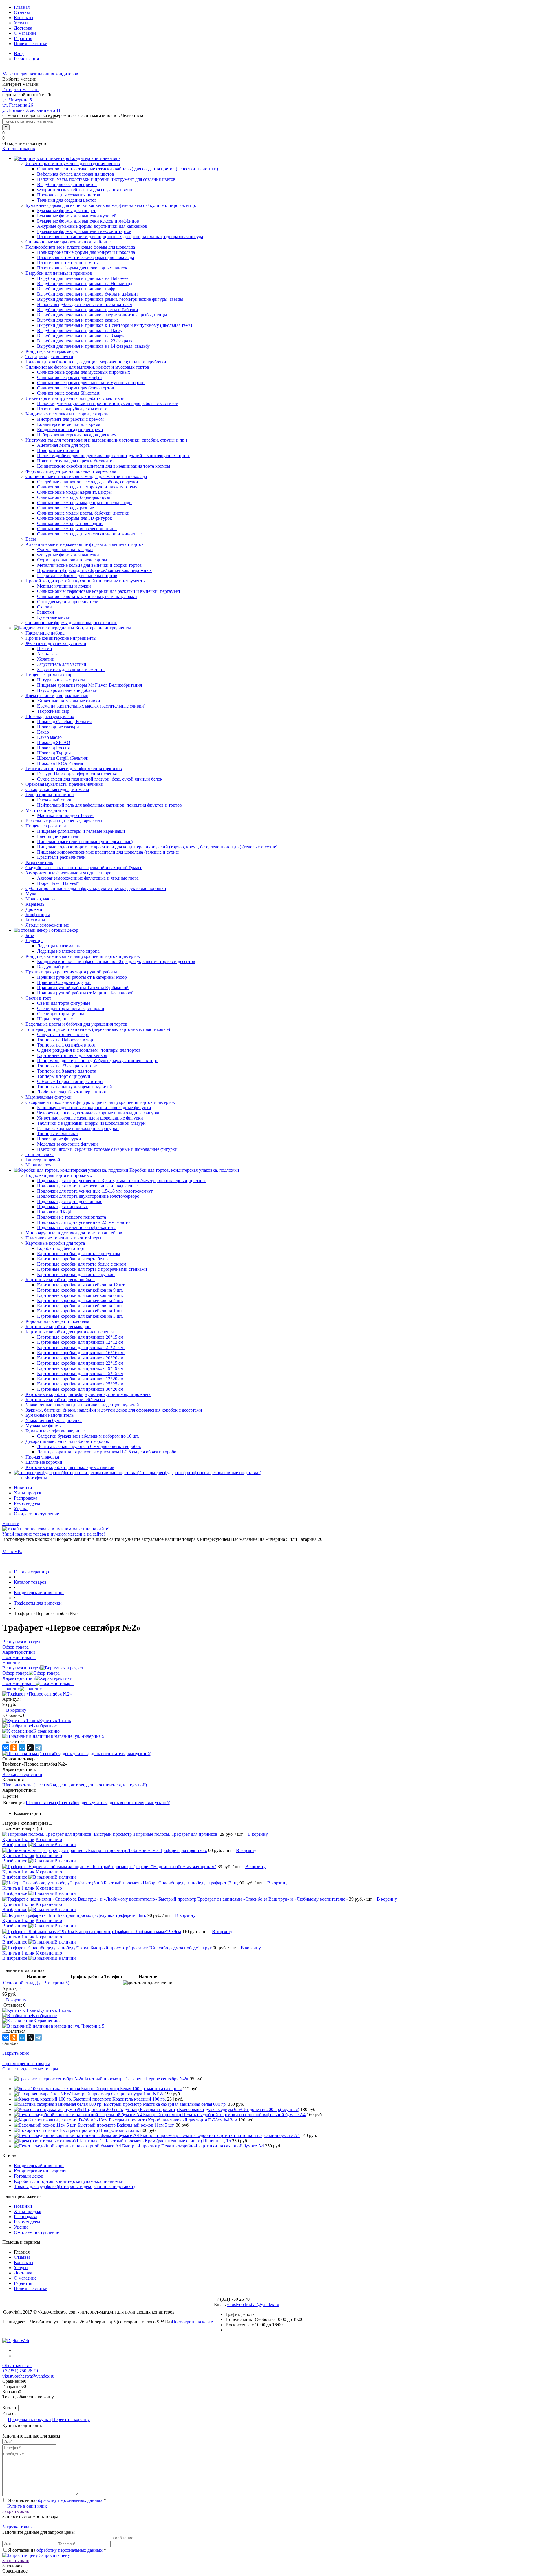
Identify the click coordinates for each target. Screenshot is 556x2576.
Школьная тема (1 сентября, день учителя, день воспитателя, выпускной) (75, 1785)
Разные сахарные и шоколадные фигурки (78, 1128)
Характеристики (19, 1678)
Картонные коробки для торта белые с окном (82, 1264)
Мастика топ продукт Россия (66, 815)
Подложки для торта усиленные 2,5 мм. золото (83, 1222)
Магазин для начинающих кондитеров (40, 74)
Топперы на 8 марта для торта (67, 1071)
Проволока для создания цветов (69, 195)
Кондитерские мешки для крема (69, 424)
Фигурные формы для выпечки (68, 555)
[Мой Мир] (22, 1748)
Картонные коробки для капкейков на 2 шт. (80, 1306)
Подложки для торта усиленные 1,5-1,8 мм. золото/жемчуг (95, 1191)
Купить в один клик (26, 2506)
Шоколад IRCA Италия (60, 763)
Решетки (46, 612)
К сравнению (46, 1731)
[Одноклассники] (14, 1748)
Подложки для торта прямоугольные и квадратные (87, 1186)
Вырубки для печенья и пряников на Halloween (84, 278)
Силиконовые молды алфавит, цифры (74, 492)
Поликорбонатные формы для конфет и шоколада (86, 252)
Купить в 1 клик (55, 1721)
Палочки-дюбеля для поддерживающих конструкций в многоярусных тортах (114, 456)
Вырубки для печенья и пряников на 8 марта (81, 336)
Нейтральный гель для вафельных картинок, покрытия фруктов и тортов (109, 805)
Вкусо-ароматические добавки (67, 690)
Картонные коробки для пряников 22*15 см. (81, 1363)
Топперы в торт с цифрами (64, 1076)
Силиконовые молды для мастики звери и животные (89, 534)
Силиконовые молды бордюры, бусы (74, 497)
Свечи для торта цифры (61, 1014)
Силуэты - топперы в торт (63, 1034)
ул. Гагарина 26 (18, 105)
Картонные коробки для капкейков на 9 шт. (80, 1290)
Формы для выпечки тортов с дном (72, 560)
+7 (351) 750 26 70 (20, 2371)
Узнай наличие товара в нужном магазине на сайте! (54, 1534)
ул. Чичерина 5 (17, 100)
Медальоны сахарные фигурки (67, 1144)
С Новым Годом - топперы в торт (70, 1081)
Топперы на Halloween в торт (66, 1040)
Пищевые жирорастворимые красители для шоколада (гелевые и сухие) (108, 852)
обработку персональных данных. (70, 2500)
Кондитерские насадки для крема (70, 430)
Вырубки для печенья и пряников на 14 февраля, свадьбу (93, 346)
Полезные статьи (31, 44)
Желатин (46, 659)
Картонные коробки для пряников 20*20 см (80, 1358)
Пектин (45, 649)
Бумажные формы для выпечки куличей (77, 216)
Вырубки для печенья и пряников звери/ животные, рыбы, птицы (102, 315)
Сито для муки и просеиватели (68, 602)
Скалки (44, 607)
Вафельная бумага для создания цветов (76, 174)
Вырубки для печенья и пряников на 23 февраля (85, 341)
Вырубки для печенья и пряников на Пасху (80, 330)
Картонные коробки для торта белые (73, 1259)
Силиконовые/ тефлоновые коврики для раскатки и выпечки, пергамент (109, 591)
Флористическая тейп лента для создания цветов (85, 190)
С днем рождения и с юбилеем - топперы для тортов (89, 1050)
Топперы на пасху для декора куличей (75, 1087)
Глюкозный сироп (55, 800)
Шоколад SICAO (54, 742)
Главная (22, 7)
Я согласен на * (57, 2500)
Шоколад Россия (53, 748)
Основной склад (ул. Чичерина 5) (36, 1983)
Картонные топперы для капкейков (72, 1055)
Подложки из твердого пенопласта (72, 1217)
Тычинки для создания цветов (67, 200)
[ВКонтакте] (6, 1748)
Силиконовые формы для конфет (70, 377)
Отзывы (22, 12)
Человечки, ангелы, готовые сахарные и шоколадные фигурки (99, 1113)
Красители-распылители (61, 857)
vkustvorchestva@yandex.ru (253, 2304)
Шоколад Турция (54, 753)
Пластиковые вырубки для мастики (72, 409)
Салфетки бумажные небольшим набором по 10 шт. (88, 1436)
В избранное (44, 1726)
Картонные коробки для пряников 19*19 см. (81, 1368)
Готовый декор (29, 2176)
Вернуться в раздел (21, 1668)
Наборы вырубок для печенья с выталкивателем (85, 304)
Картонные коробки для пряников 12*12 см (80, 1342)
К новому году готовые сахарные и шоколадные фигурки (94, 1107)
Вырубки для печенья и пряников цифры (78, 289)
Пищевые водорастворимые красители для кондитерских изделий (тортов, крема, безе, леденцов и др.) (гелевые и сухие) (157, 847)
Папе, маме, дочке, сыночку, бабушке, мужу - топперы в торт (97, 1061)
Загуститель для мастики (62, 664)
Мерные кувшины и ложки (64, 586)
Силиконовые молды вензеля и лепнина (77, 529)
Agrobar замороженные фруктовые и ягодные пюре (88, 878)
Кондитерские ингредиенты (42, 2171)
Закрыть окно (16, 2053)
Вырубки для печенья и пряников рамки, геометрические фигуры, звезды (110, 299)
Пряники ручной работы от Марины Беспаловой (85, 993)
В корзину (16, 1710)
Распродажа (26, 1498)
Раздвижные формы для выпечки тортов (77, 576)
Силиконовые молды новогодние (70, 523)
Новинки (23, 1488)
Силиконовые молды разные (65, 508)
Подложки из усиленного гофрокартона (77, 1227)
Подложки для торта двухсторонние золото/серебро (88, 1196)
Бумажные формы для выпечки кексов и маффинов (88, 221)
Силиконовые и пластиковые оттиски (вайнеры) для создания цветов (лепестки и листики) (128, 169)
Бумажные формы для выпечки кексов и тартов (84, 231)
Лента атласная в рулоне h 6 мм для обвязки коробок (89, 1446)
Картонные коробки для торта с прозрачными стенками (92, 1269)
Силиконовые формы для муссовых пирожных (84, 372)
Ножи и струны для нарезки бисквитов (76, 461)
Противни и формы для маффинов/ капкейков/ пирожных (94, 570)
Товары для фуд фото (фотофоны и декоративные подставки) (74, 2186)
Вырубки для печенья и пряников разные (78, 320)
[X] (30, 1748)
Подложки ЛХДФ (55, 1212)
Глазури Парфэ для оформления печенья (77, 774)
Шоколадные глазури (58, 727)
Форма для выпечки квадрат (65, 549)
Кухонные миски (54, 617)
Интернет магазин (20, 89)
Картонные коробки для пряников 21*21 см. (81, 1347)
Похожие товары (19, 1683)
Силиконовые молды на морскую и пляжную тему (87, 487)
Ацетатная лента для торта (63, 445)
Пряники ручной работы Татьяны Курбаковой (83, 988)
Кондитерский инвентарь (39, 2166)
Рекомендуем (27, 1503)
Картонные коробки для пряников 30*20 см (80, 1389)
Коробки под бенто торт (61, 1248)
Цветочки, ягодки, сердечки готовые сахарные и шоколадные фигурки (107, 1149)
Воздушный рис (53, 967)
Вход (19, 53)
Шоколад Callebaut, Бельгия (64, 722)
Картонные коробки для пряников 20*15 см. (81, 1337)
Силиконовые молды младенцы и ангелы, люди (84, 503)
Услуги (21, 23)
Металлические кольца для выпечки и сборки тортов (89, 565)
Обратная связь (17, 2366)
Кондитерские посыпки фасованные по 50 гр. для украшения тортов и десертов (116, 961)
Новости (11, 1524)
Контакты (24, 18)
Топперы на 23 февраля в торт (67, 1066)
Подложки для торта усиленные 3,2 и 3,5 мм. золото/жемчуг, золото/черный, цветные (122, 1181)
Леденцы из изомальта (59, 946)
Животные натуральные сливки (69, 701)
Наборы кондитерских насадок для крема (78, 435)
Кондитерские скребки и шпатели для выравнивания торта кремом (104, 466)
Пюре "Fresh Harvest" (58, 883)
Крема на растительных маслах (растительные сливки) (91, 706)
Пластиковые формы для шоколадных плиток (82, 268)
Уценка (21, 1508)
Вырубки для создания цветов (67, 184)
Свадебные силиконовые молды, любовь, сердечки (88, 482)
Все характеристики (22, 1774)
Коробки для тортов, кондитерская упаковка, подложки (69, 2181)
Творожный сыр (53, 711)
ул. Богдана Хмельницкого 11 (31, 110)
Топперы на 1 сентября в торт (66, 1045)
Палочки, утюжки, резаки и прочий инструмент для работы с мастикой (108, 403)
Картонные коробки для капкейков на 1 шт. (80, 1311)
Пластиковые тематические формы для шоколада (86, 257)
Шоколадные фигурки (59, 1139)
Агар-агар (47, 654)
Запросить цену (54, 2555)
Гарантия (23, 38)
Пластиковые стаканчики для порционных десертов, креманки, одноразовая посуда (120, 237)
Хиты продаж (28, 1493)
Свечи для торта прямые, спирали (71, 1008)
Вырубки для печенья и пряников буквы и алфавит (88, 294)
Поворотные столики (58, 450)
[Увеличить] (37, 1694)
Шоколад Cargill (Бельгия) (63, 758)
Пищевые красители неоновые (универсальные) (85, 842)
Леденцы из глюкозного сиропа (68, 951)
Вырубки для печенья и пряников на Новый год (85, 284)
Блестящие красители (58, 836)
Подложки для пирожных (63, 1207)
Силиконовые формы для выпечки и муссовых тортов (91, 383)
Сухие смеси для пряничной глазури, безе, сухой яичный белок (100, 779)
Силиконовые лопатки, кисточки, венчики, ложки (87, 596)
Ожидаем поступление (36, 1514)
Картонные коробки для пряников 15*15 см (80, 1373)
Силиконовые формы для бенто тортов (76, 388)
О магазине (25, 33)
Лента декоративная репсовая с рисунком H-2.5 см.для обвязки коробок (108, 1452)
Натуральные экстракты (61, 680)
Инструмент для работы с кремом (70, 419)
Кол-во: (10, 2408)
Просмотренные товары (26, 2064)
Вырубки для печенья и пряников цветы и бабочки (88, 310)
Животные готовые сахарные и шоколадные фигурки (90, 1118)
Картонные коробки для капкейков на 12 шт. (81, 1285)
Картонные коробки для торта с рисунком (78, 1254)
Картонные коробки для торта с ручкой (76, 1274)
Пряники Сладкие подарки (64, 982)
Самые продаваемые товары (30, 2069)
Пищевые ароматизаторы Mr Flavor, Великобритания (89, 685)
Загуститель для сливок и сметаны (71, 669)
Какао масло (49, 737)
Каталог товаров (19, 148)
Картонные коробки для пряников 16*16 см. (81, 1353)
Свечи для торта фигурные (64, 1003)
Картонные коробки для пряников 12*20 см (80, 1379)
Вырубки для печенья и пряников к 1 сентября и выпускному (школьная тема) (115, 325)
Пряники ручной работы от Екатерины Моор (82, 977)
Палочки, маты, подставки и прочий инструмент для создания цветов (106, 179)
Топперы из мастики (57, 1134)
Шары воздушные (55, 1019)
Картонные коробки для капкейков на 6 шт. (80, 1295)
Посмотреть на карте (192, 2322)
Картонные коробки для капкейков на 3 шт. (80, 1316)
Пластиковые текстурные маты (68, 263)
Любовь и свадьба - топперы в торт (72, 1092)
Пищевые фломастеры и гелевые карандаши (81, 831)
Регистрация (26, 59)
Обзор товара (15, 1673)
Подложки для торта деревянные (70, 1201)
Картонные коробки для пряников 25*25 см (80, 1384)
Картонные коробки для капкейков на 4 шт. (80, 1300)
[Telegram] (38, 1748)
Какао (43, 732)
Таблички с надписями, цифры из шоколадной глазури (91, 1123)
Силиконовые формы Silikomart (68, 393)
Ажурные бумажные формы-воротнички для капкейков (92, 226)
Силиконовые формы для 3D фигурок (75, 518)
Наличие (11, 1689)
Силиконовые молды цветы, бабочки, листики (83, 513)
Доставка (23, 28)
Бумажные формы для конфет (66, 210)
